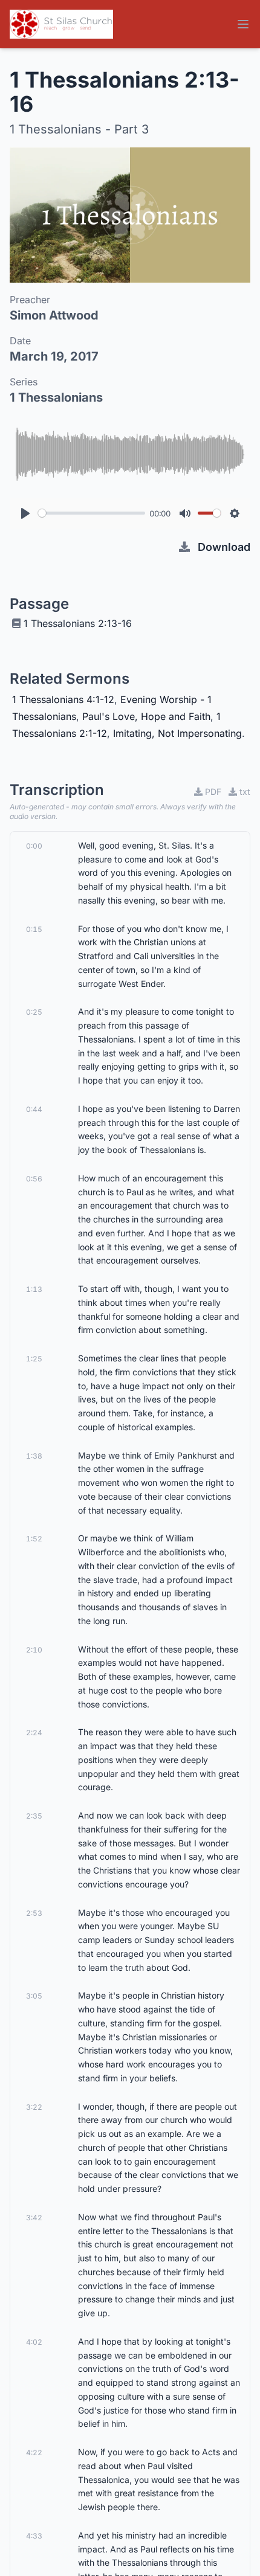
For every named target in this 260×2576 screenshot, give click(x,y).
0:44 (34, 1109)
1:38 (34, 1456)
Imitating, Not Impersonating (177, 733)
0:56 (34, 1179)
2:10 (34, 1650)
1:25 (34, 1359)
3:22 (34, 2107)
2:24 (34, 1733)
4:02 (34, 2342)
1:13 (34, 1289)
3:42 (34, 2218)
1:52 (34, 1539)
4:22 (34, 2452)
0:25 (34, 1012)
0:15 (34, 929)
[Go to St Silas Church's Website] (61, 24)
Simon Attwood (54, 315)
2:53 (34, 1913)
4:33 (34, 2536)
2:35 (34, 1816)
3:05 (34, 1996)
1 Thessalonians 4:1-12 (63, 699)
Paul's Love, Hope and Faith (146, 716)
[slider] (92, 513)
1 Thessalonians (56, 397)
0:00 (34, 846)
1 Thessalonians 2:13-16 (78, 623)
